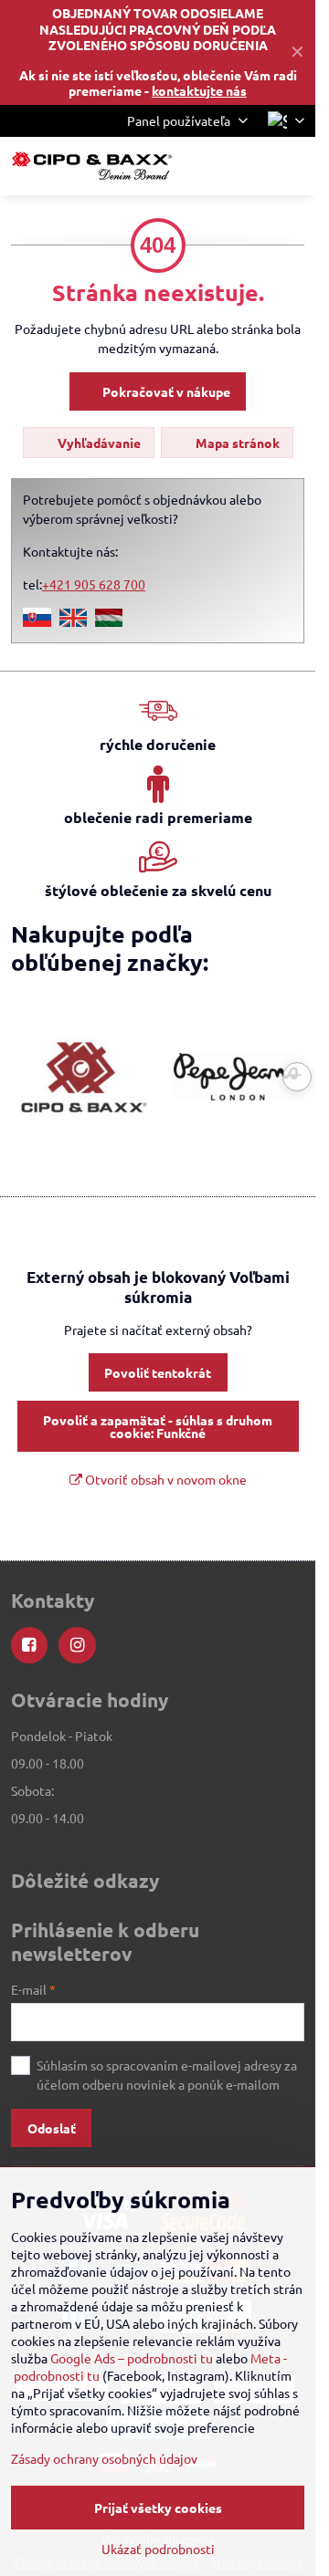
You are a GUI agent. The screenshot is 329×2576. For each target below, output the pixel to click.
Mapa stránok (236, 443)
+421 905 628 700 (94, 584)
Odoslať (52, 2128)
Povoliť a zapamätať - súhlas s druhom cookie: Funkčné (158, 1426)
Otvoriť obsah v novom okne (164, 1479)
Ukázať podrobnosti (158, 2549)
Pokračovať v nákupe (165, 391)
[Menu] (293, 166)
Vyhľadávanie (98, 443)
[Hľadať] (206, 166)
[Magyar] (109, 621)
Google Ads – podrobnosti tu (132, 2358)
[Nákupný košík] (249, 166)
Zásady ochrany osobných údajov (104, 2458)
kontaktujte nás (199, 90)
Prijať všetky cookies (158, 2508)
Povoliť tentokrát (158, 1372)
